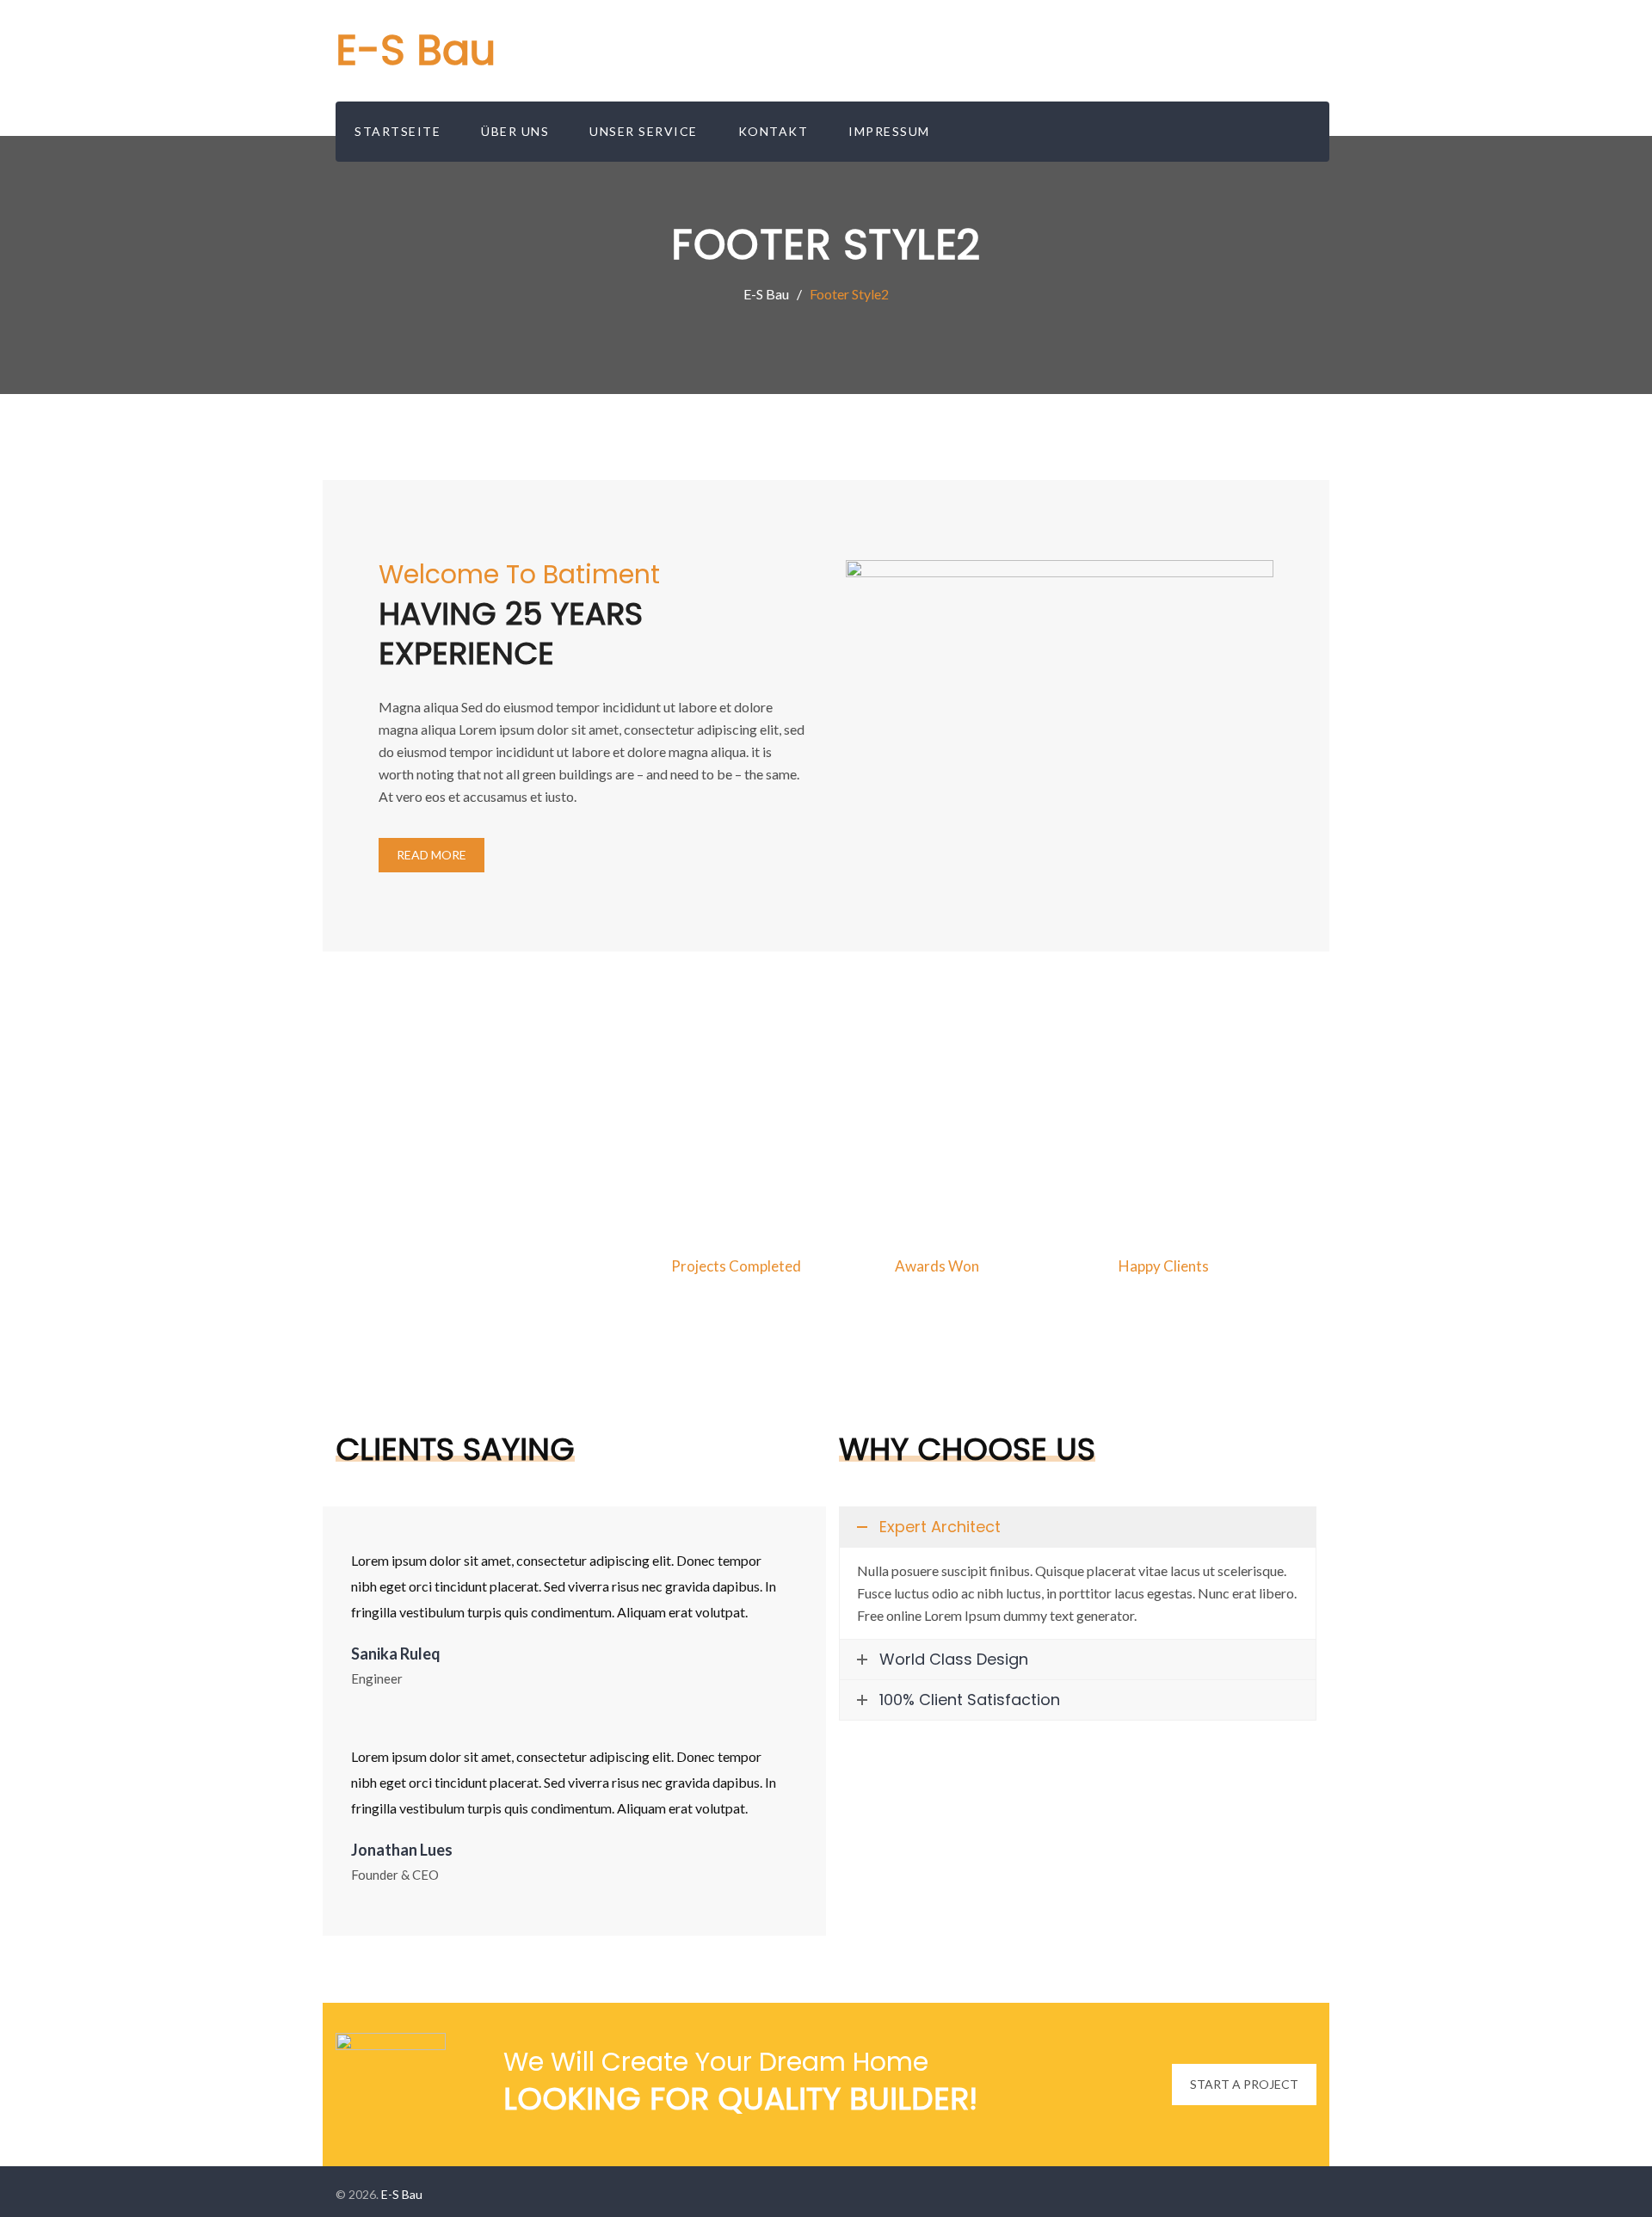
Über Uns (515, 131)
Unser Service (644, 131)
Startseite (398, 131)
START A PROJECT (1244, 2084)
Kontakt (774, 131)
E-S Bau (416, 50)
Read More (431, 855)
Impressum (889, 131)
